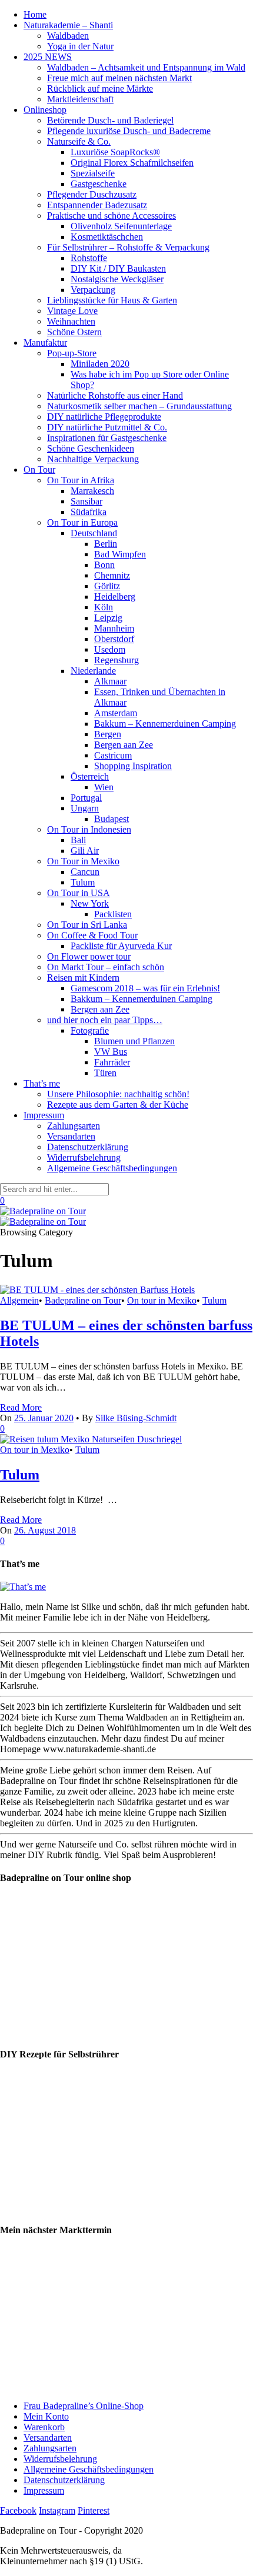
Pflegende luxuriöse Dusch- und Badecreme (129, 131)
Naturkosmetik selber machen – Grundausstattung (139, 406)
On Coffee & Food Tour (92, 935)
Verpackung (93, 290)
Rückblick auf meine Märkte (100, 88)
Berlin (106, 544)
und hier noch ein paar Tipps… (105, 1020)
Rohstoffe (89, 258)
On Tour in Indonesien (89, 829)
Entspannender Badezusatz (97, 205)
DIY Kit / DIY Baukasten (118, 268)
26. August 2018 (45, 1530)
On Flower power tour (89, 956)
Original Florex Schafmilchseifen (132, 163)
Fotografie (90, 1030)
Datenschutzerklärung (88, 1147)
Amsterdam (116, 713)
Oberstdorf (114, 639)
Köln (104, 607)
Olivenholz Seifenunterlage (121, 226)
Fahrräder (112, 1062)
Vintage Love (72, 311)
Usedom (110, 649)
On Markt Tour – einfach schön (106, 967)
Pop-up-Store (72, 353)
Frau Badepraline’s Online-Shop (84, 2406)
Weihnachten (71, 321)
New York (90, 903)
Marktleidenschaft (80, 99)
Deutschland (94, 533)
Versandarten (71, 1136)
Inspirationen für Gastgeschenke (107, 438)
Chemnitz (112, 575)
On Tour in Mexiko (83, 861)
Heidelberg (115, 597)
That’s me (42, 1083)
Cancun (85, 872)
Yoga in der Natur (80, 46)
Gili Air (85, 851)
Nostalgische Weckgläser (117, 279)
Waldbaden (68, 36)
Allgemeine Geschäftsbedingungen (112, 1168)
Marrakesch (92, 491)
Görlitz (107, 586)
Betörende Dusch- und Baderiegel (110, 120)
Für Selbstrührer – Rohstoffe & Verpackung (128, 247)
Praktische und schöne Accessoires (111, 215)
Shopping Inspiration (133, 766)
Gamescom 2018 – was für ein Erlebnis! (145, 988)
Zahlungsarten (74, 1126)
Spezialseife (93, 173)
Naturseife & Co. (79, 141)
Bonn (104, 565)
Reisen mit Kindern (83, 978)
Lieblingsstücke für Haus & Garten (112, 300)
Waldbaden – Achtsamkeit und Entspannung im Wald (146, 67)
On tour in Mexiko (162, 1300)
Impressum (44, 1115)
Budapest (111, 819)
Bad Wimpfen (120, 554)
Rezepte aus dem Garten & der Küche (118, 1105)
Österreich (90, 776)
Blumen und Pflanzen (134, 1041)
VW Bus (111, 1052)
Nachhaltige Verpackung (93, 459)
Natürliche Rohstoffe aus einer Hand (115, 395)
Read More (21, 1407)
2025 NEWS (48, 57)
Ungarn (85, 808)
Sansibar (86, 501)
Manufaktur (45, 343)
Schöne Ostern (74, 332)
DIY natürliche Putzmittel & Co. (107, 427)
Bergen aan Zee (124, 745)
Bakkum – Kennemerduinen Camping (165, 724)
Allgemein (19, 1300)
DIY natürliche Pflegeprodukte (104, 417)
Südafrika (89, 512)
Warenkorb (44, 2427)
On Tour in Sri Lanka (87, 925)
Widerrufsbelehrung (84, 1157)
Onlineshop (45, 110)
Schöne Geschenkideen (91, 448)
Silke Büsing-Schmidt (136, 1418)
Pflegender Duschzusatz (92, 194)
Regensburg (116, 660)
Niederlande (93, 671)
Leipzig (108, 618)
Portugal (86, 798)
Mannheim (114, 628)
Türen (105, 1073)
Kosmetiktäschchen (107, 237)
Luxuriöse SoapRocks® (115, 152)
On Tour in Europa (82, 522)
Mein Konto (46, 2416)
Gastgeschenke (99, 184)
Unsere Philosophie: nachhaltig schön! (118, 1094)
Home (35, 14)
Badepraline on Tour (83, 1300)
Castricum (113, 755)
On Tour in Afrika (81, 480)
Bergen (108, 734)
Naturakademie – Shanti (68, 25)
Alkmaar (110, 681)
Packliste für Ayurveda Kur (121, 946)
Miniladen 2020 (100, 364)
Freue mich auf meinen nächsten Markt (119, 78)
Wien (104, 787)
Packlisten (113, 914)
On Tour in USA (79, 893)
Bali (78, 840)
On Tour (39, 470)
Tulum (83, 882)
